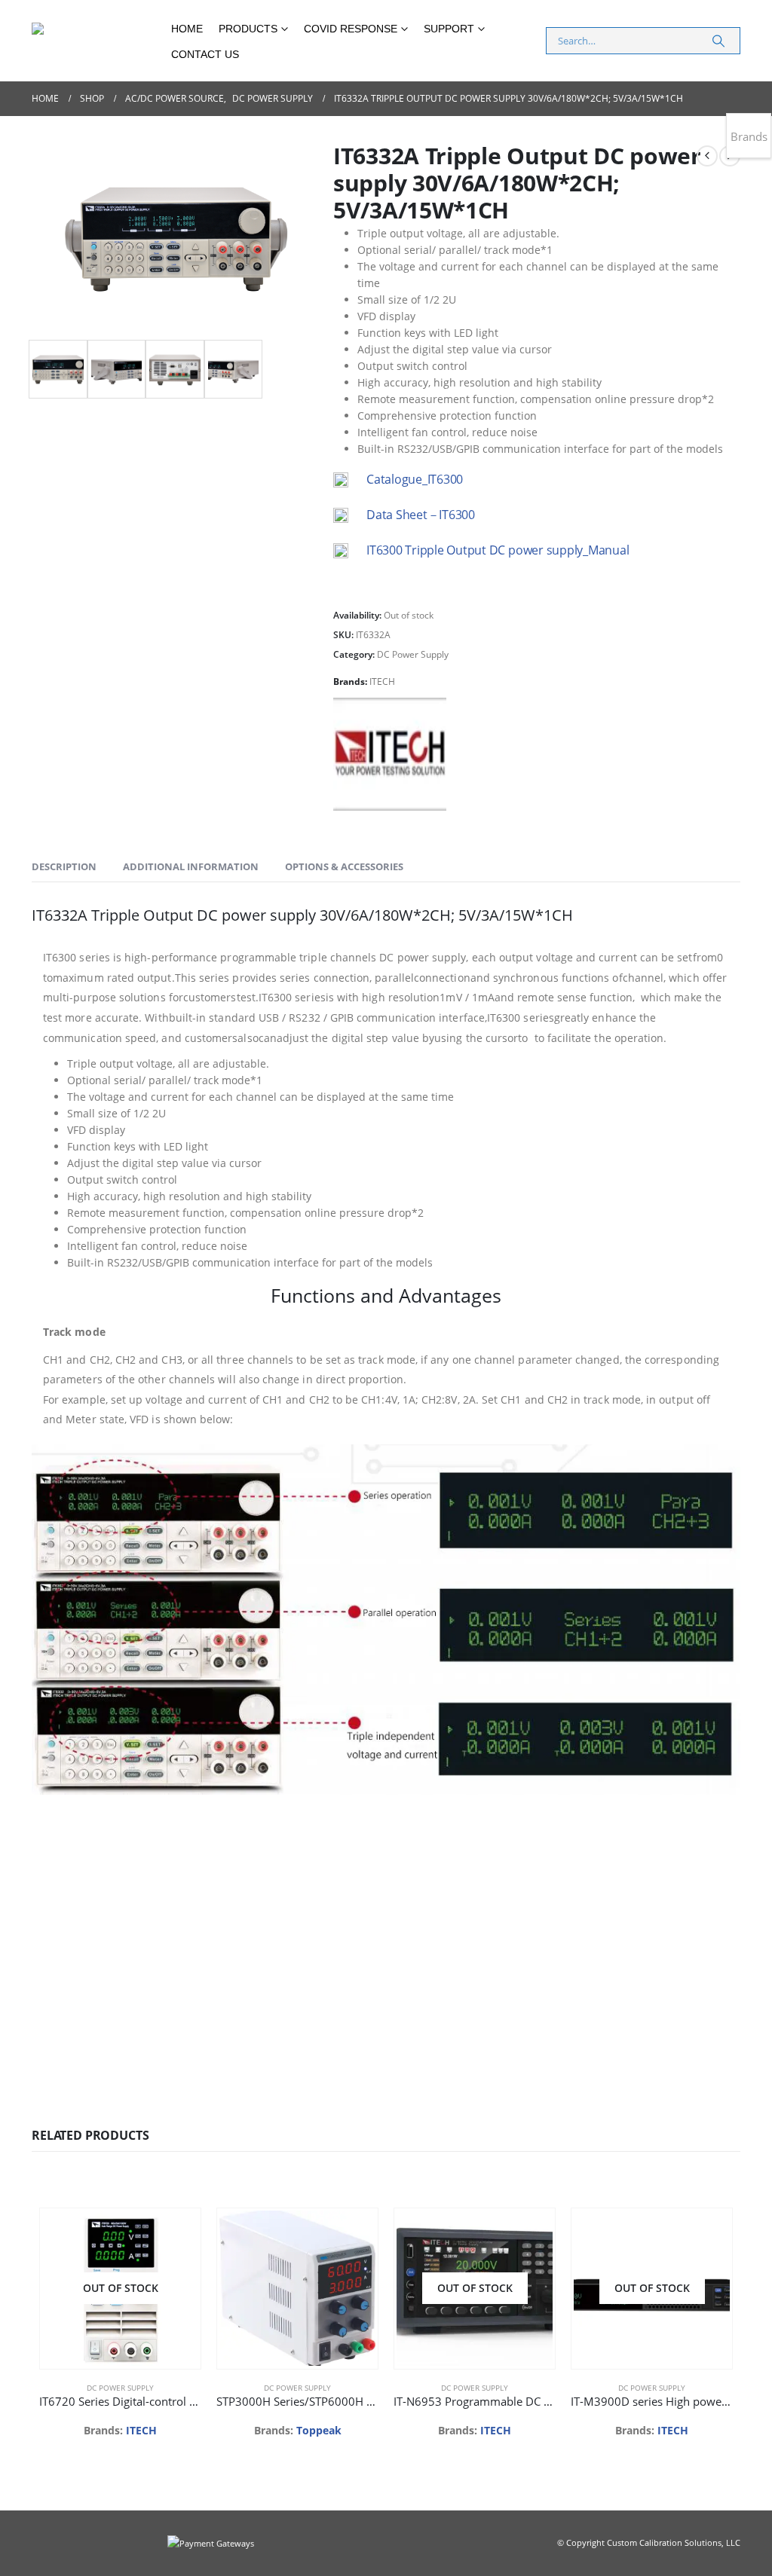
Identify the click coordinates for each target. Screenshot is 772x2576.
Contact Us (205, 54)
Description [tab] (64, 866)
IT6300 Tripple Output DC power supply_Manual (498, 550)
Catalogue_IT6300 (415, 479)
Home (187, 29)
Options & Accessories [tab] (344, 866)
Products (248, 29)
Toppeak (319, 2430)
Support (449, 29)
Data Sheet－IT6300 (421, 515)
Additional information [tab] (191, 866)
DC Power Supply (413, 654)
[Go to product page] (297, 2288)
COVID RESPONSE (351, 29)
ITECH (382, 681)
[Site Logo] (96, 41)
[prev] (707, 156)
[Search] (718, 41)
